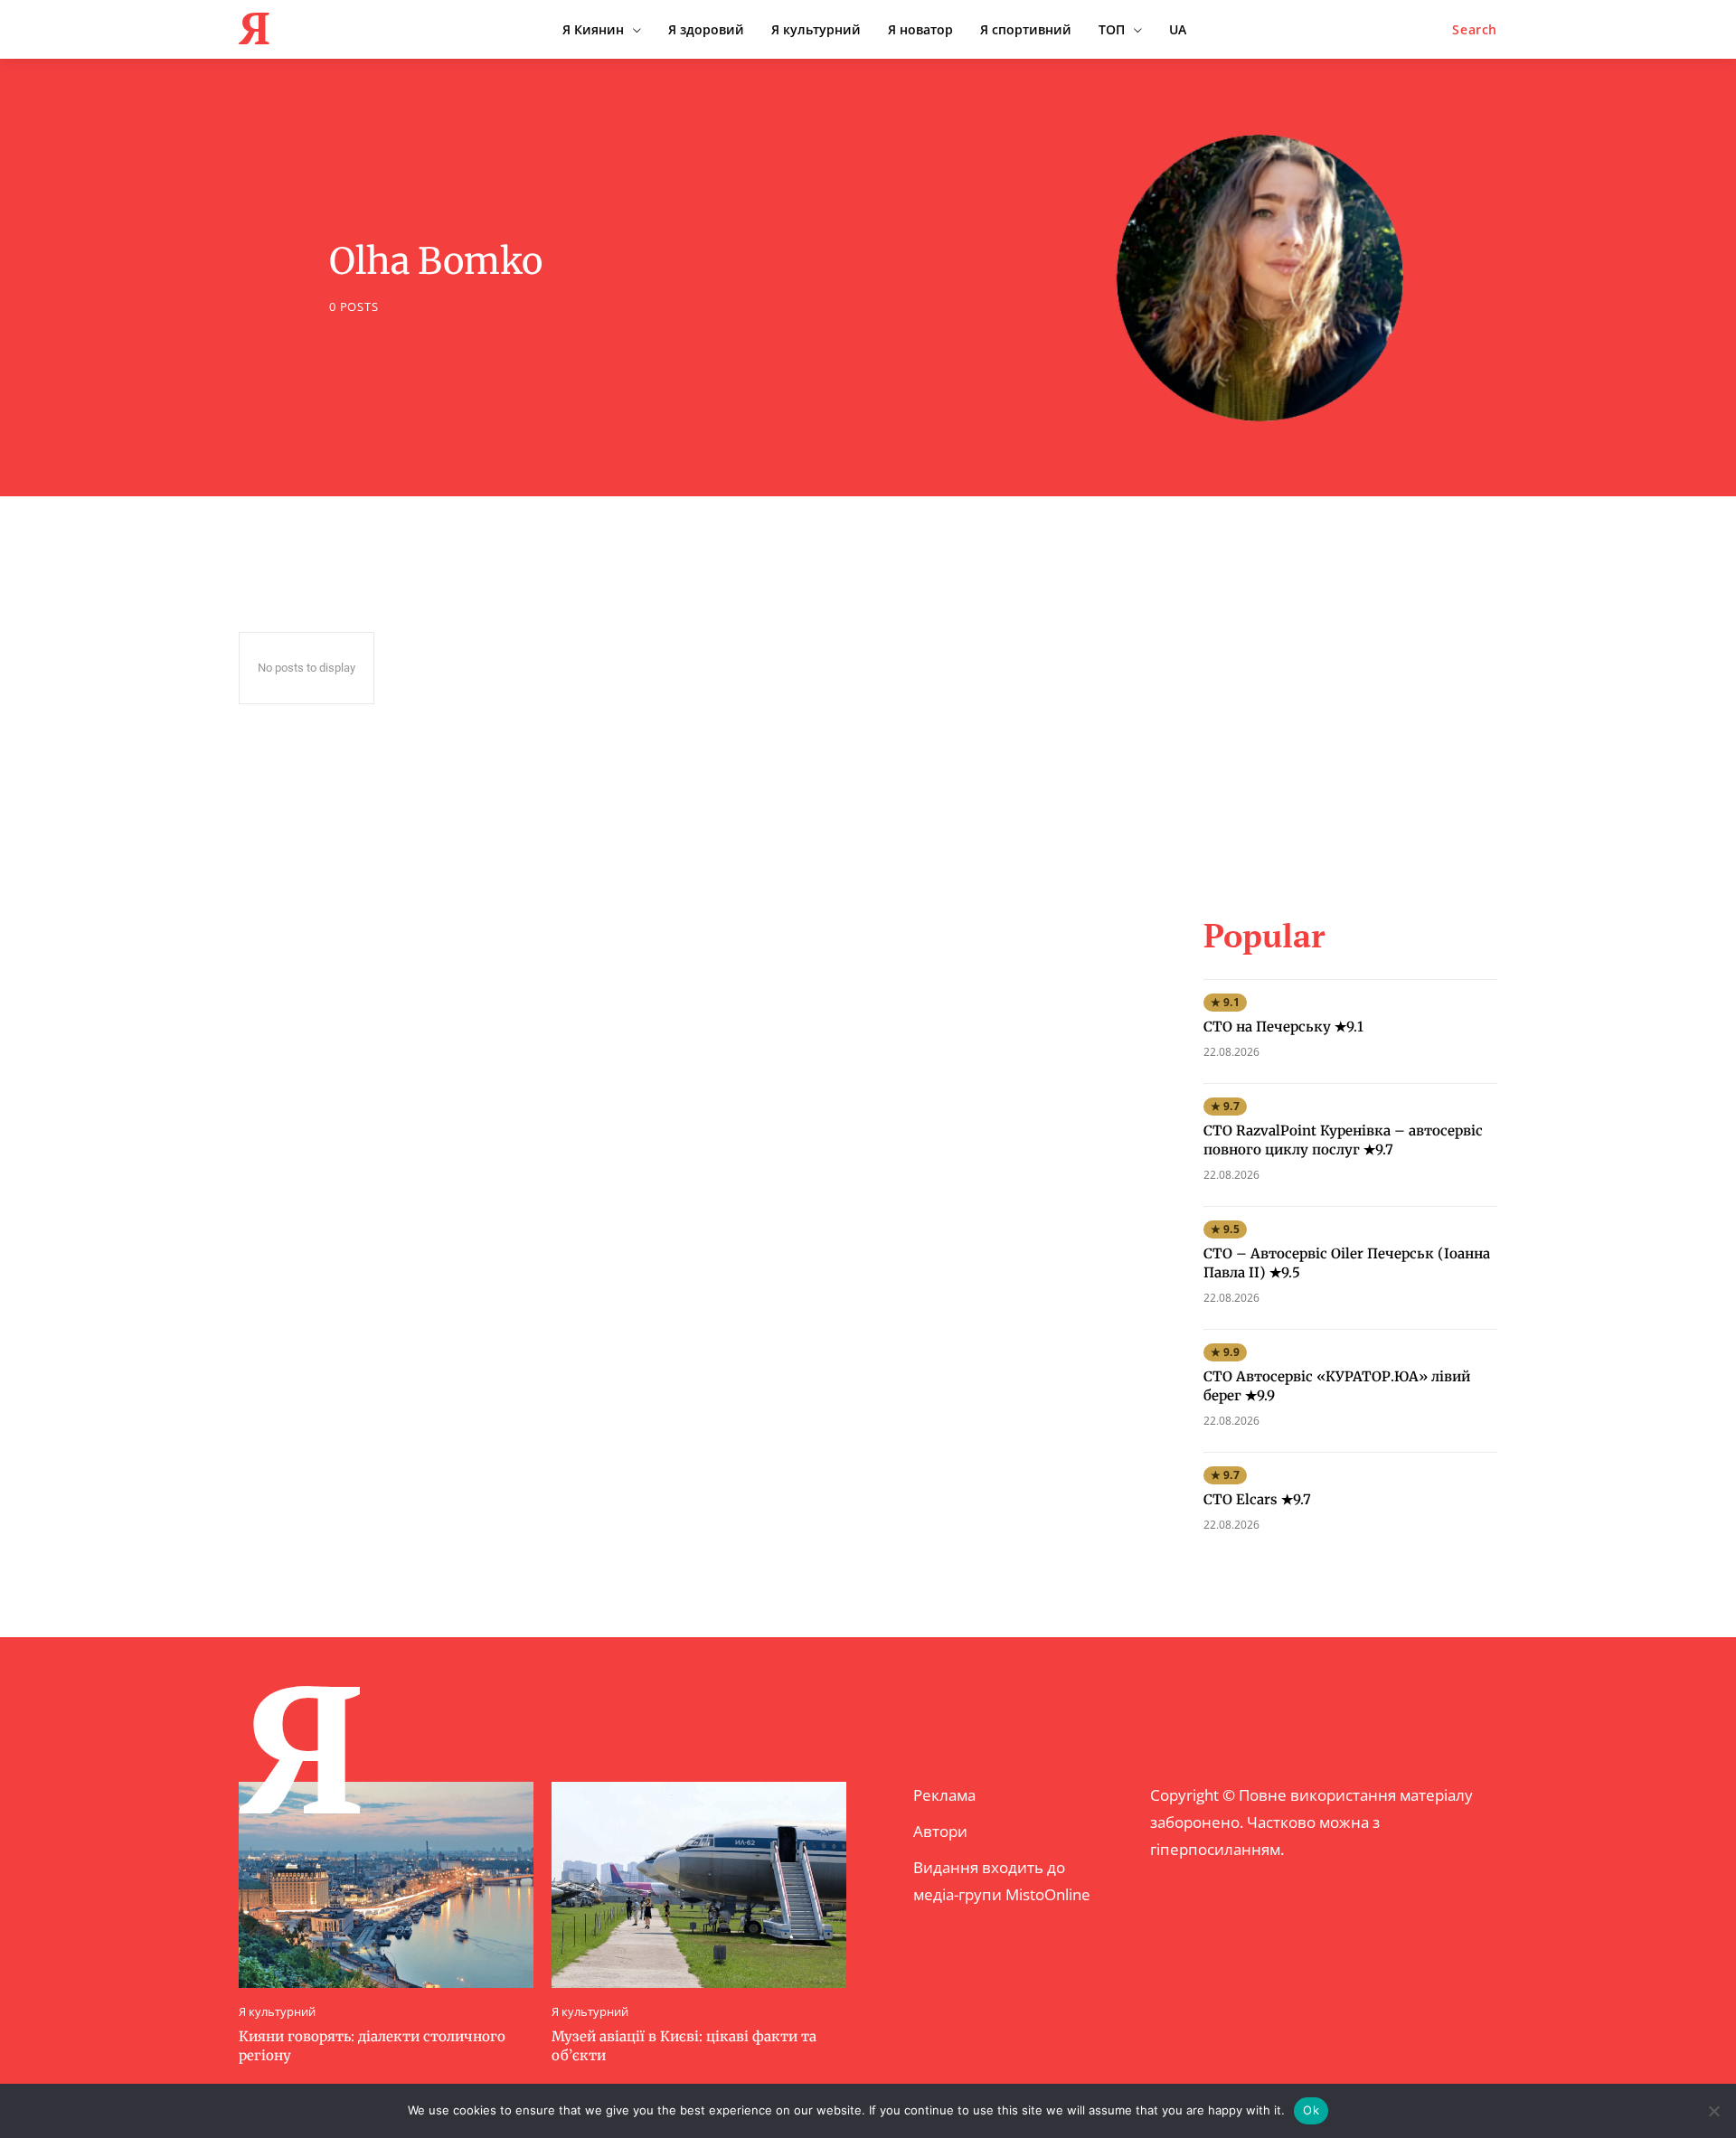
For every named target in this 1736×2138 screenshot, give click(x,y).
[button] (1475, 30)
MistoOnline (1048, 1894)
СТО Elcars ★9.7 (1257, 1499)
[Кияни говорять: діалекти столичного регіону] (386, 1885)
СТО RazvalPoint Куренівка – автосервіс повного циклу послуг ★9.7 (1343, 1140)
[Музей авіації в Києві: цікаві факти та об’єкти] (699, 1885)
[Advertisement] (1350, 718)
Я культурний (277, 2012)
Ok (1311, 2110)
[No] (1713, 2111)
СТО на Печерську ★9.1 (1283, 1027)
